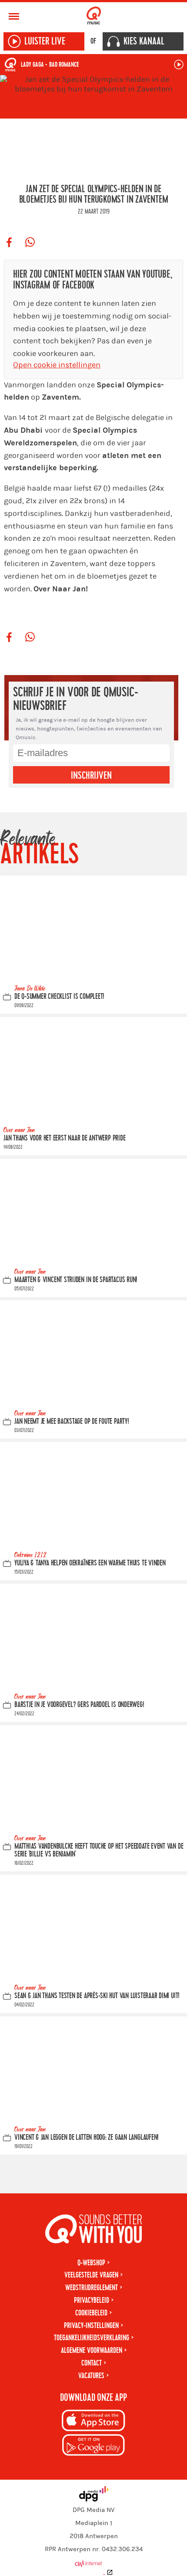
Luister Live (45, 41)
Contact (92, 2363)
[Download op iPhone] (93, 2422)
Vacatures (91, 2376)
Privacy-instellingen (91, 2326)
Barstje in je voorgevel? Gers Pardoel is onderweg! (79, 1705)
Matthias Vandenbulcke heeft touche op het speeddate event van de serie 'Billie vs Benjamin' (99, 1851)
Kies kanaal (144, 41)
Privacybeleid (92, 2300)
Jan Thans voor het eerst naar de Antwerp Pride (64, 1139)
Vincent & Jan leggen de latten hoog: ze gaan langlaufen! (87, 2137)
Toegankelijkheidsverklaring (92, 2338)
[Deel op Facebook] (9, 243)
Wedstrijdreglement (92, 2288)
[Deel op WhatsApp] (30, 243)
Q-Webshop (91, 2263)
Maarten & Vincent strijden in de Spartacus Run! (76, 1280)
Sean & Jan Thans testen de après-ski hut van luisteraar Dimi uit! (97, 1996)
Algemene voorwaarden (92, 2350)
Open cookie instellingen (57, 365)
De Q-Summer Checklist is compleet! (59, 997)
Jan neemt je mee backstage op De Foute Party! (72, 1422)
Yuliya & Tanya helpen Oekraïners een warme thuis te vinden (90, 1563)
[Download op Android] (93, 2446)
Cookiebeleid (91, 2313)
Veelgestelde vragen (91, 2275)
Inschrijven (91, 776)
